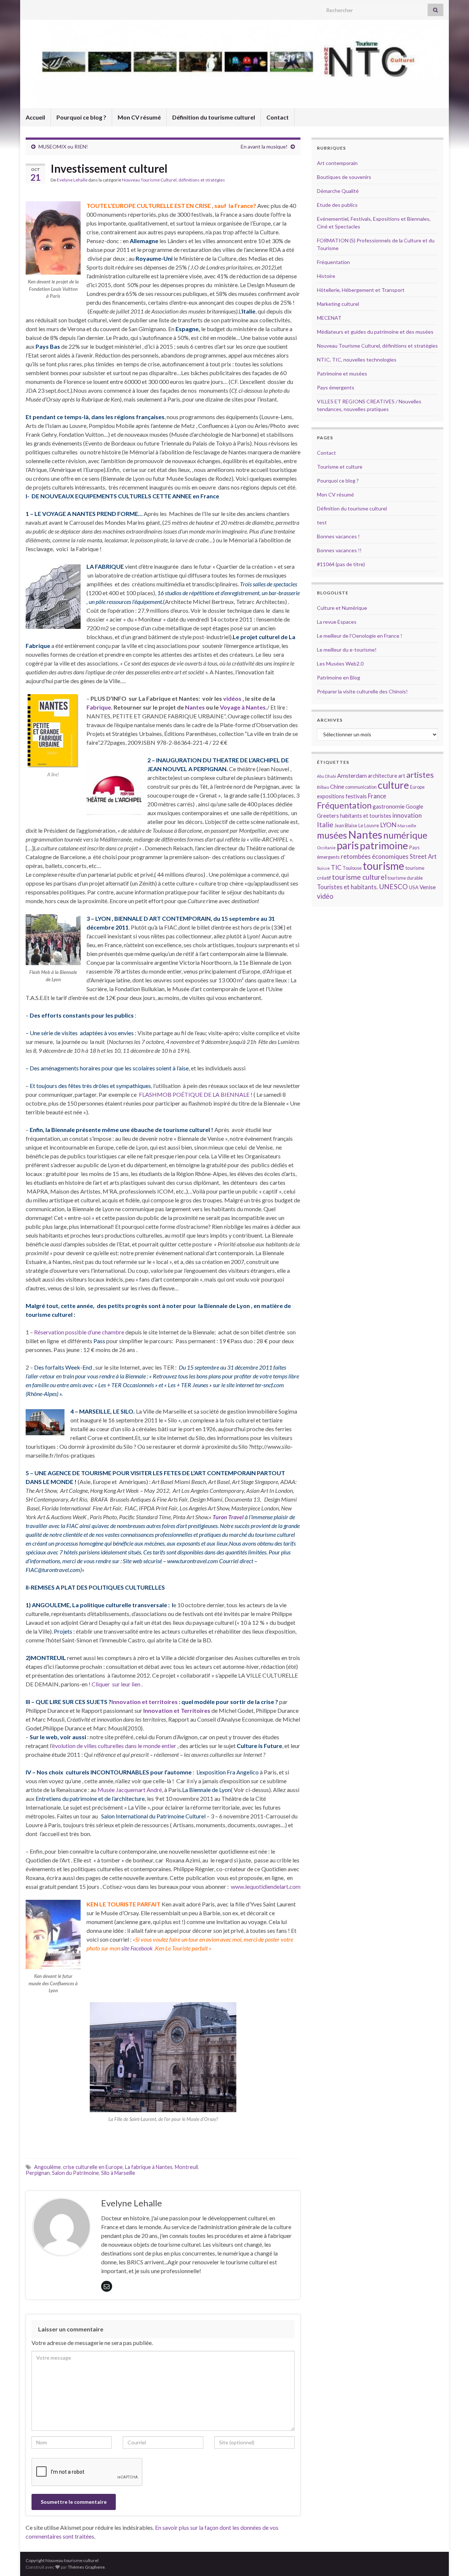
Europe (417, 787)
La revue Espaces (337, 622)
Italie (325, 825)
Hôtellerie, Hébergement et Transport (361, 290)
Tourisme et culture (340, 467)
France (377, 796)
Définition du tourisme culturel (214, 117)
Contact (278, 117)
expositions (331, 796)
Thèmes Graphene (86, 2567)
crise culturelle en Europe (93, 2167)
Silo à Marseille (118, 2173)
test (322, 522)
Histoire (326, 276)
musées (332, 835)
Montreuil (186, 2167)
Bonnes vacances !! (339, 550)
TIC (336, 867)
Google (414, 807)
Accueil (35, 117)
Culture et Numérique (342, 608)
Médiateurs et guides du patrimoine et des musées (375, 332)
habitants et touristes (366, 816)
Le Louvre (369, 825)
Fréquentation (333, 262)
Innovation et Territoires (177, 1710)
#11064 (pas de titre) (341, 564)
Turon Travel (228, 1517)
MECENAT (329, 318)
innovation (407, 815)
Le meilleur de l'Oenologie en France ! (360, 636)
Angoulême (47, 2167)
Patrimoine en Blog (339, 677)
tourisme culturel (359, 877)
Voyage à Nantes (243, 707)
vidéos (233, 698)
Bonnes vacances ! (338, 536)
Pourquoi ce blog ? (81, 117)
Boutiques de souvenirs (344, 177)
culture (393, 785)
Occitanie (326, 848)
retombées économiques (375, 856)
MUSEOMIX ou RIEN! (63, 146)
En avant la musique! (264, 146)
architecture (383, 776)
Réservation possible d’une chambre (79, 1332)
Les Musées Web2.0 (340, 664)
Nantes (195, 707)
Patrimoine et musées (342, 373)
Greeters (328, 816)
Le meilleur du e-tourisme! (347, 650)
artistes (420, 775)
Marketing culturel (338, 304)
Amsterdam (352, 775)
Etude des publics (337, 205)
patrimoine (384, 845)
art (402, 776)
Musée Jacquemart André (130, 1790)
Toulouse (352, 868)
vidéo (325, 896)
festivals (356, 796)
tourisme (383, 866)
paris (348, 845)
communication (361, 787)
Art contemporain (337, 163)
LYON (388, 825)
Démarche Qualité (338, 191)
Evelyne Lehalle (72, 180)
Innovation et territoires (145, 1702)
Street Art (423, 857)
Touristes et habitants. (347, 887)
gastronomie (389, 806)
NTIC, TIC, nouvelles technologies (357, 360)
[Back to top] (453, 2559)
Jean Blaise (346, 825)
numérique (405, 835)
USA (414, 887)
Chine (337, 787)
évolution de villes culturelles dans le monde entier (114, 1746)
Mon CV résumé (139, 117)
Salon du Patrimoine (75, 2173)
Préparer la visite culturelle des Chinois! (362, 691)
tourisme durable (405, 878)
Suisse (323, 868)
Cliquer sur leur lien (116, 1684)
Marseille (407, 826)
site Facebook (137, 1948)
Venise (428, 887)
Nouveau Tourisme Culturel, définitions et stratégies (173, 180)
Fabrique (99, 707)
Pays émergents (336, 387)
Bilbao (323, 787)
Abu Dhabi (326, 776)
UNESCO (393, 886)
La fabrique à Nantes (149, 2167)
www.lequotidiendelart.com (266, 1886)
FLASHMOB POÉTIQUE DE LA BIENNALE (194, 1094)
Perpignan (38, 2173)
